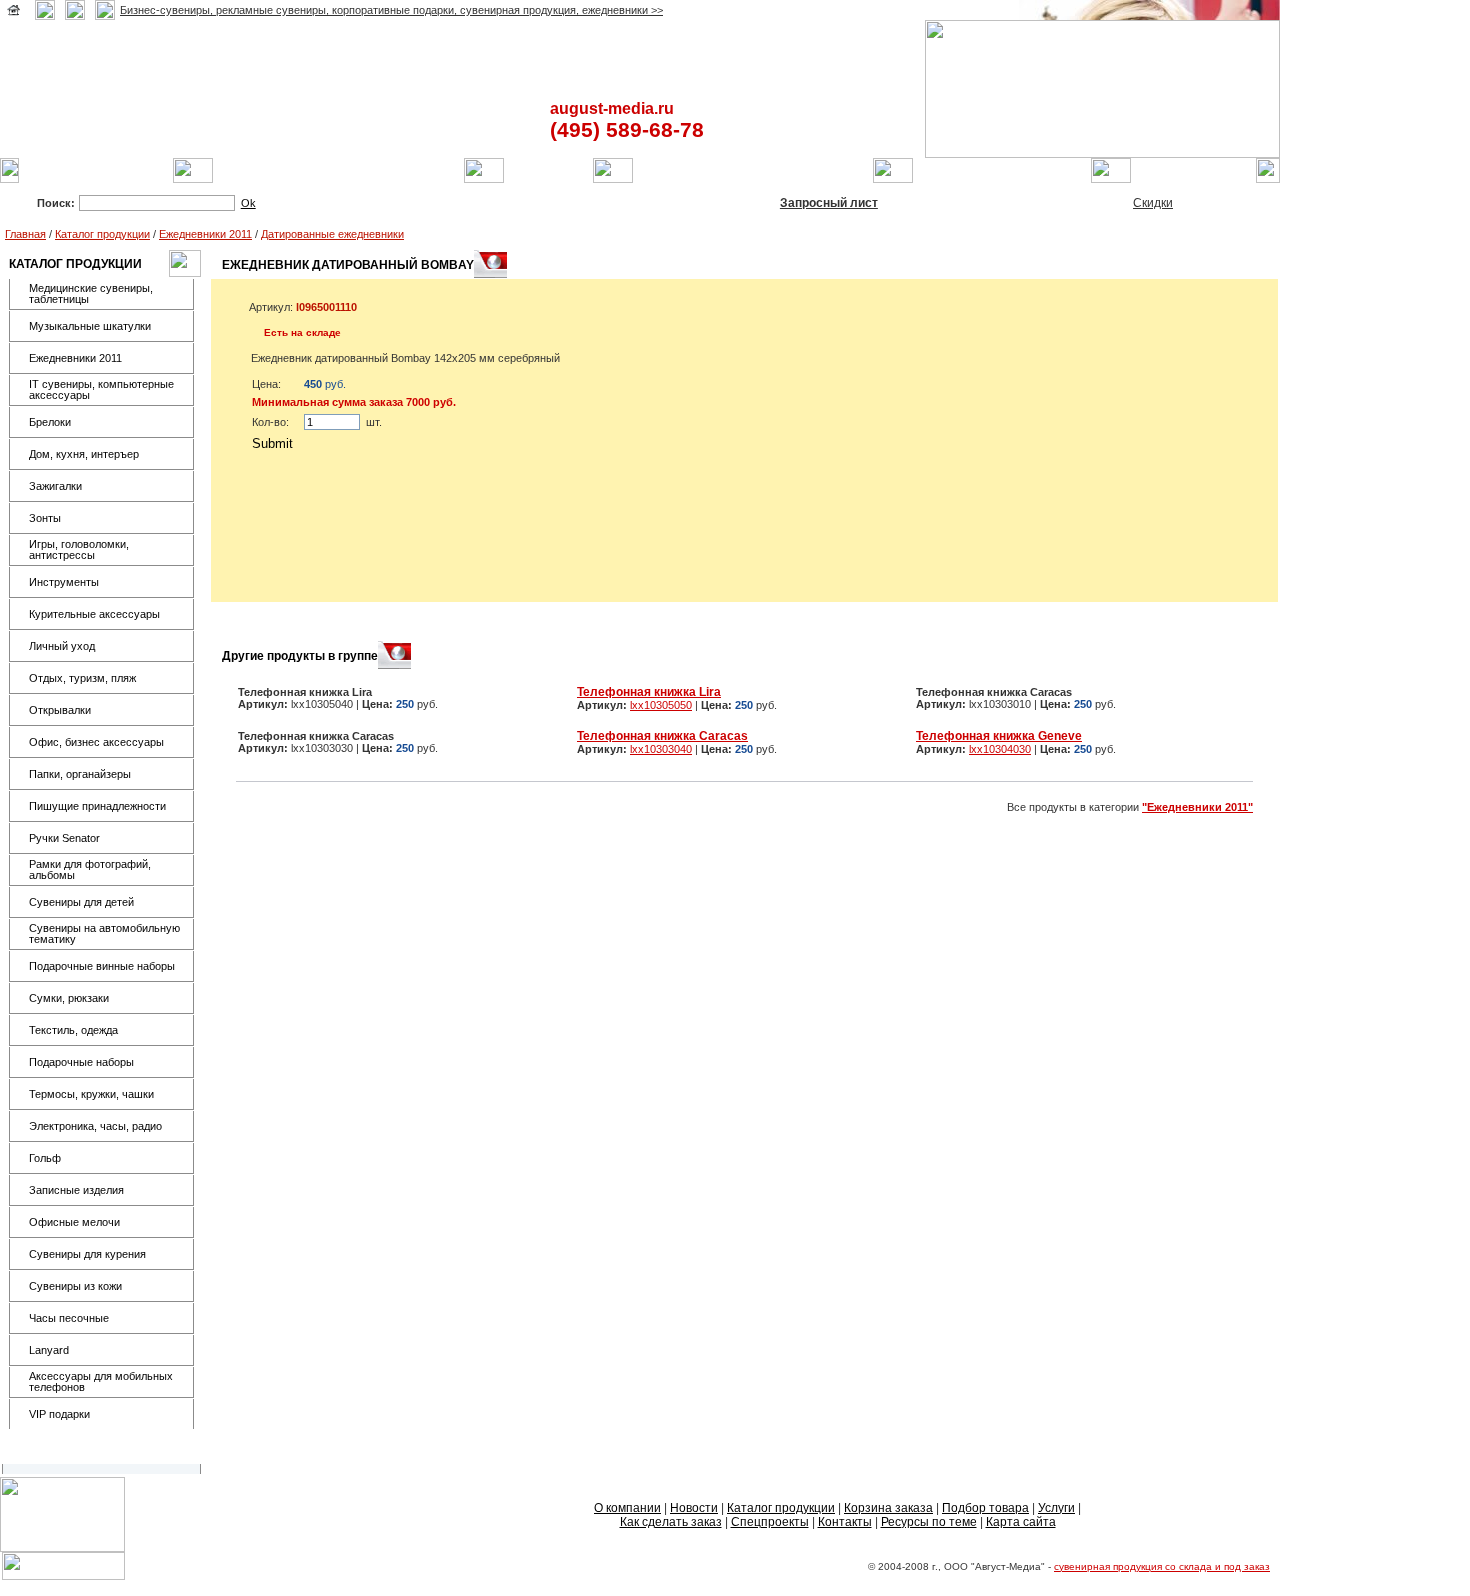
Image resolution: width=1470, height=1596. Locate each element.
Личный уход (62, 646)
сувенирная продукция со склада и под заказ (1162, 1566)
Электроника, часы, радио (95, 1126)
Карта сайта (1021, 1522)
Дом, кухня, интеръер (84, 454)
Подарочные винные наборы (102, 966)
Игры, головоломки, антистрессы (79, 549)
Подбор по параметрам (507, 203)
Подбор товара (985, 1508)
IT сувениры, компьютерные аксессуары (101, 389)
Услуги (1056, 1508)
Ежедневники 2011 (205, 234)
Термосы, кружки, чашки (91, 1094)
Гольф (45, 1158)
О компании (627, 1508)
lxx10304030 (1000, 749)
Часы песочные (69, 1318)
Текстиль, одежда (73, 1030)
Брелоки (50, 422)
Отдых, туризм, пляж (82, 678)
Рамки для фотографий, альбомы (90, 869)
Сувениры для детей (81, 902)
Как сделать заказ (671, 1522)
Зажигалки (55, 486)
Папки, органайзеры (80, 774)
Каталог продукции (102, 234)
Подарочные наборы (81, 1062)
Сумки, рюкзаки (69, 998)
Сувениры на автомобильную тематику (104, 933)
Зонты (45, 518)
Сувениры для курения (87, 1254)
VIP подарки (59, 1414)
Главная (25, 234)
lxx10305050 (661, 705)
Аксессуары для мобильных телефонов (101, 1381)
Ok (248, 203)
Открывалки (60, 710)
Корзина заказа (888, 1508)
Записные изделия (76, 1190)
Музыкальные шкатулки (90, 326)
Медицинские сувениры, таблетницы (91, 293)
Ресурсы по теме (929, 1522)
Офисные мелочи (74, 1222)
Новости (694, 1508)
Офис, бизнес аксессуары (96, 742)
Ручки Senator (64, 838)
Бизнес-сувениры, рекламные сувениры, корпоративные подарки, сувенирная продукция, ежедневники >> (391, 10)
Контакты (845, 1522)
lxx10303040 (661, 749)
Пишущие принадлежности (97, 806)
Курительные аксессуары (94, 614)
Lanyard (49, 1350)
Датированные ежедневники (332, 234)
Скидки (1153, 203)
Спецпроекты (770, 1522)
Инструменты (64, 582)
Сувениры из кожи (75, 1286)
